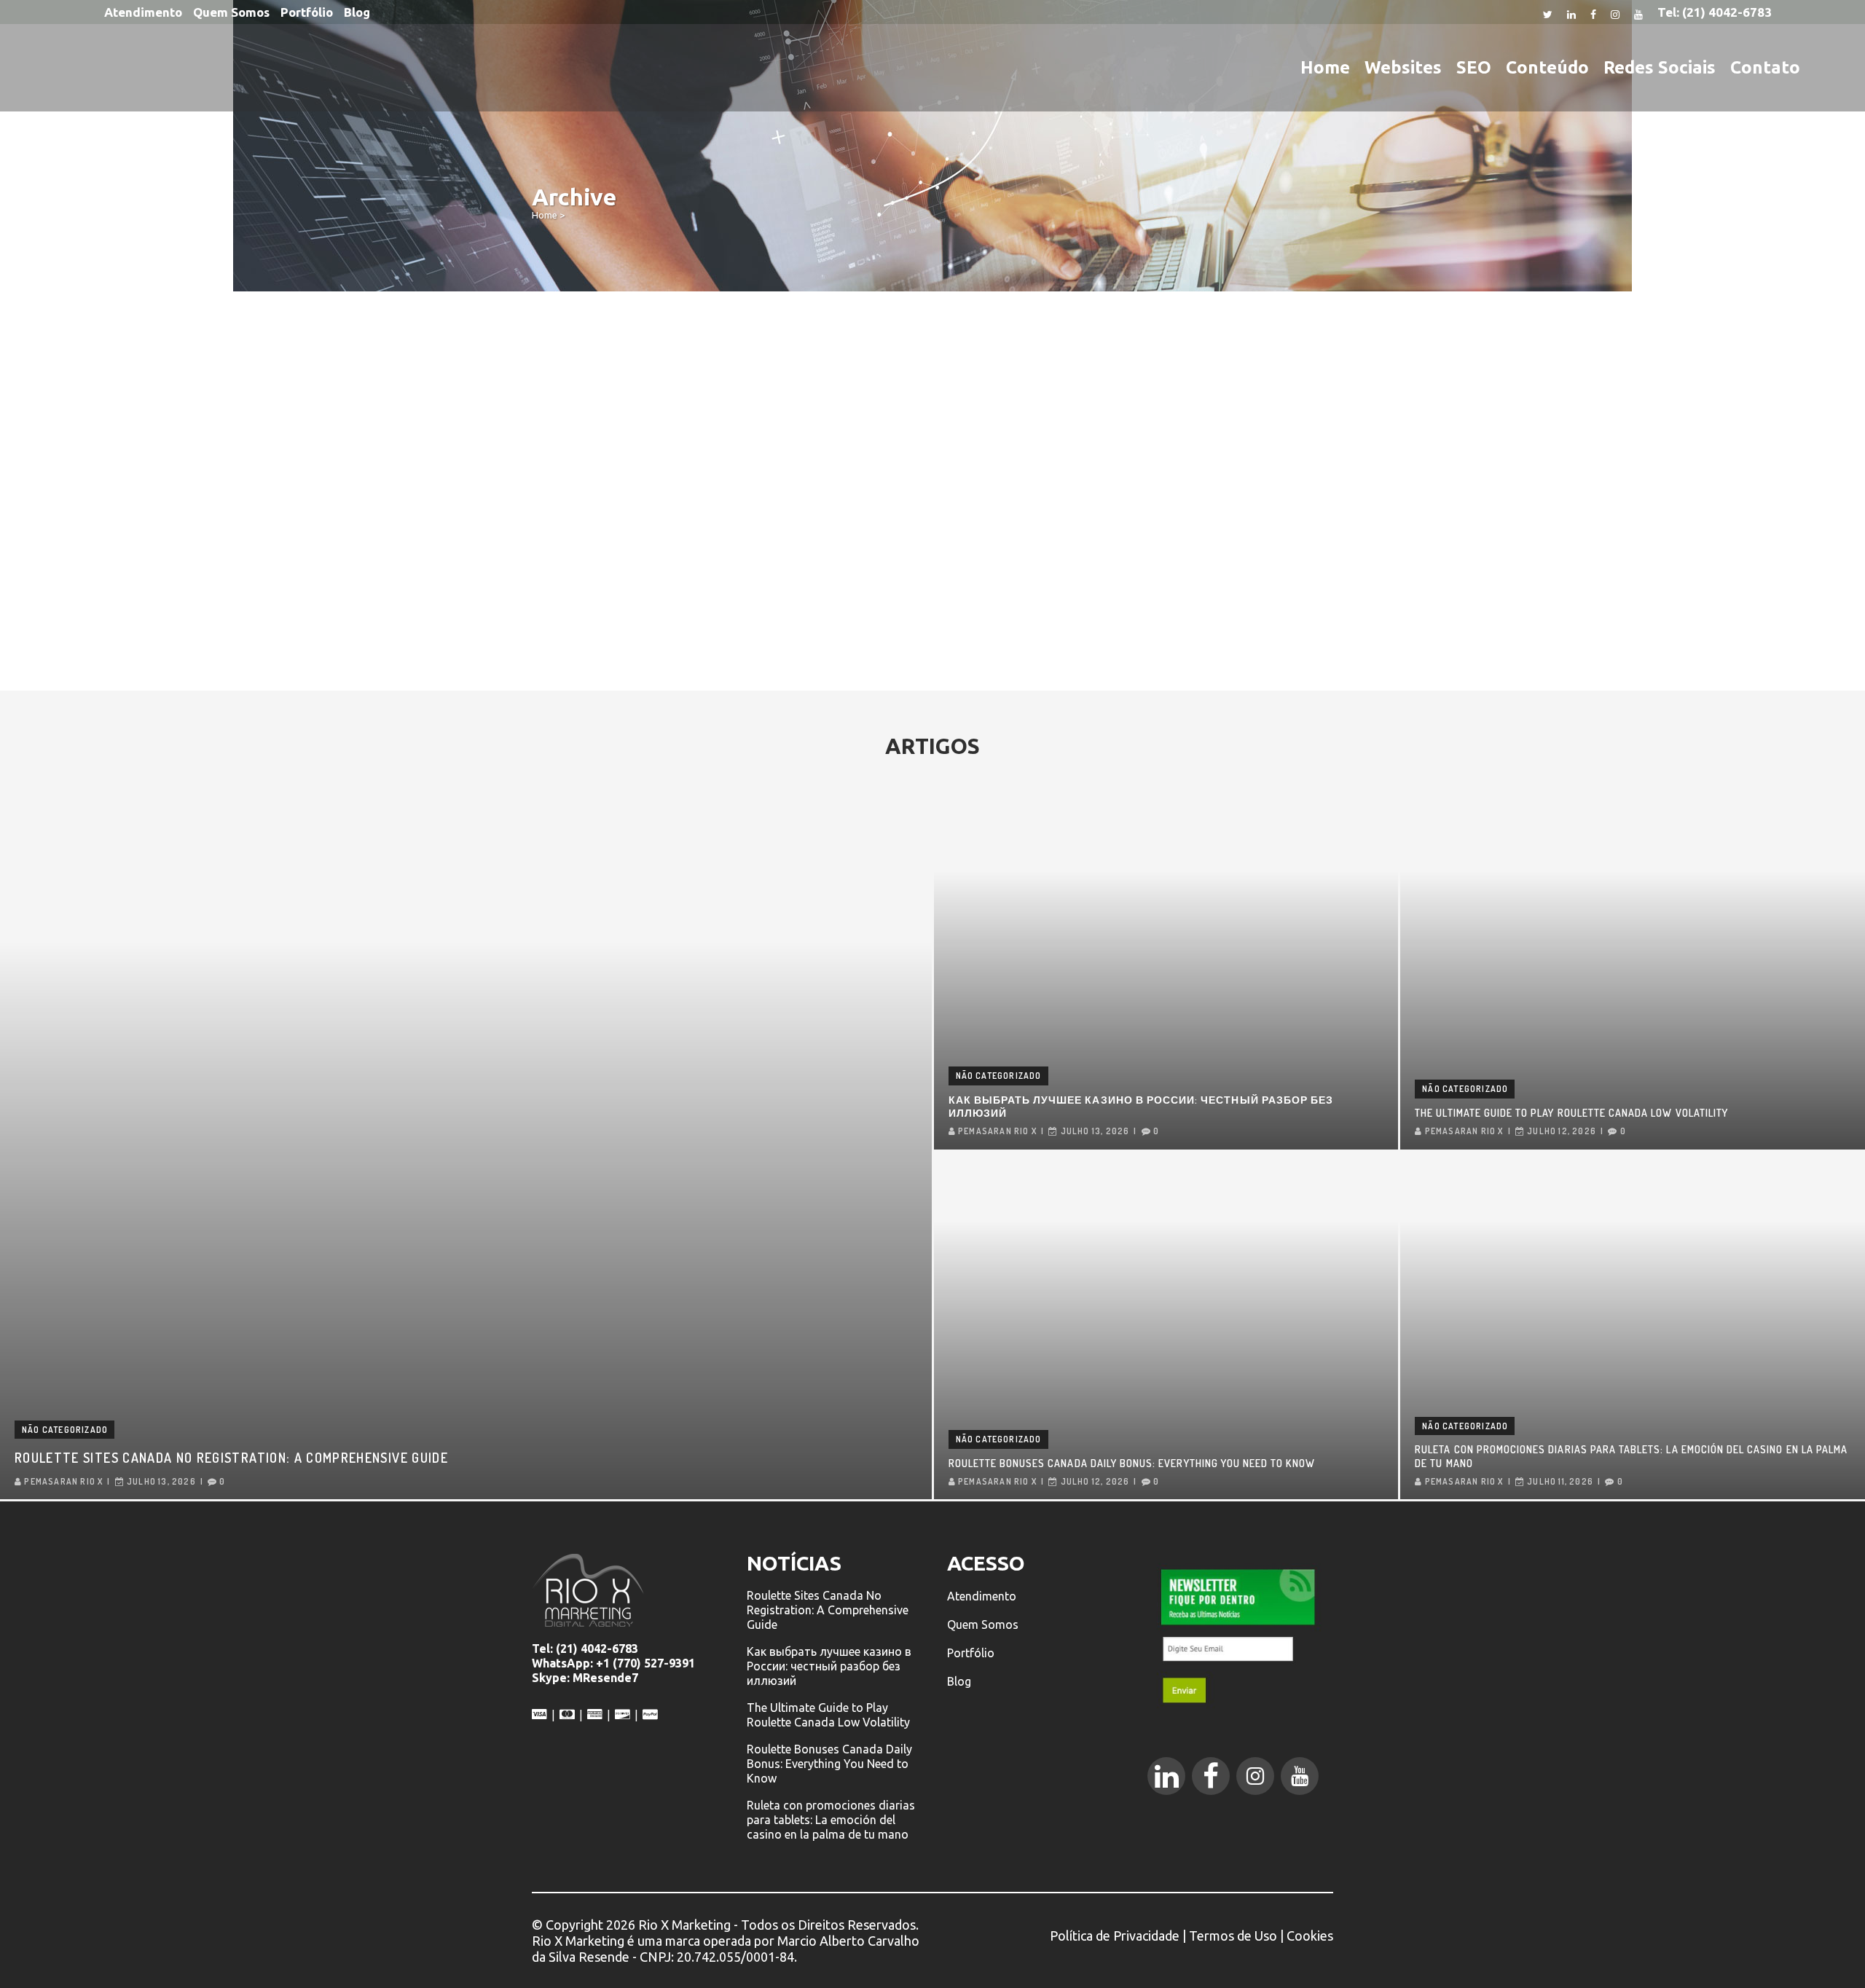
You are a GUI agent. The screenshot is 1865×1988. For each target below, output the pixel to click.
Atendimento (143, 12)
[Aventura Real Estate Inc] (656, 417)
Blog (357, 12)
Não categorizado (65, 1430)
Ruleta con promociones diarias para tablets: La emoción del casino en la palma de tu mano (1631, 1456)
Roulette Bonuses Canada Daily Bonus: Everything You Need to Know (1132, 1463)
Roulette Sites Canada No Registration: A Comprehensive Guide (231, 1458)
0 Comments (648, 645)
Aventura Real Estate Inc (624, 521)
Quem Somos (231, 12)
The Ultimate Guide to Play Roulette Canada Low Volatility (1571, 1113)
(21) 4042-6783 (1727, 12)
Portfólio (307, 12)
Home (545, 215)
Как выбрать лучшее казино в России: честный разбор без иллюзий (1141, 1106)
